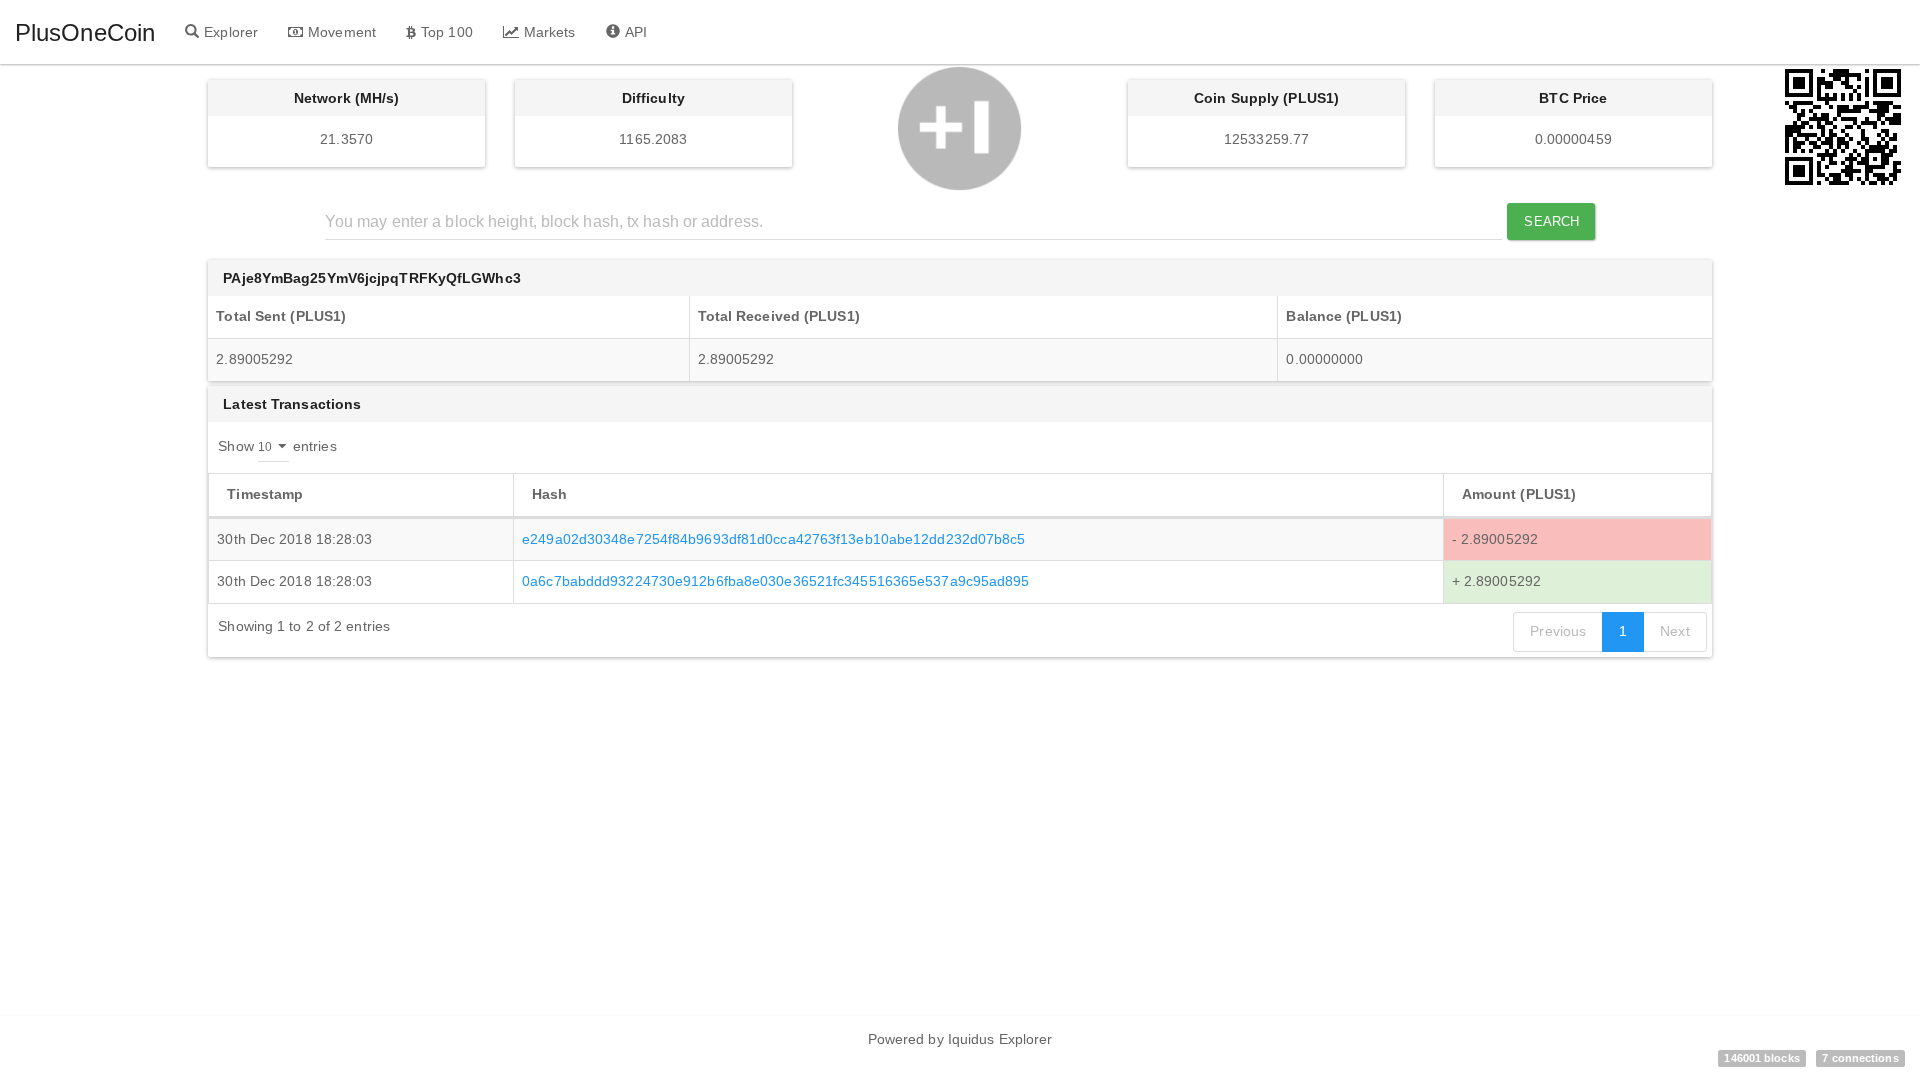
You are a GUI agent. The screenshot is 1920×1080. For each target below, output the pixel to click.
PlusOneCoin (85, 32)
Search (1551, 221)
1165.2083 (653, 139)
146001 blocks (1761, 1058)
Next (1674, 631)
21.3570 (346, 139)
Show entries (277, 445)
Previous (1558, 631)
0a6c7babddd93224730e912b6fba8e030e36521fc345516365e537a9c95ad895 (775, 581)
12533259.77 (1266, 139)
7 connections (1860, 1058)
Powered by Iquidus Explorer (960, 1039)
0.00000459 (1573, 139)
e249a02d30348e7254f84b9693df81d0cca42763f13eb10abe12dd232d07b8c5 (773, 539)
